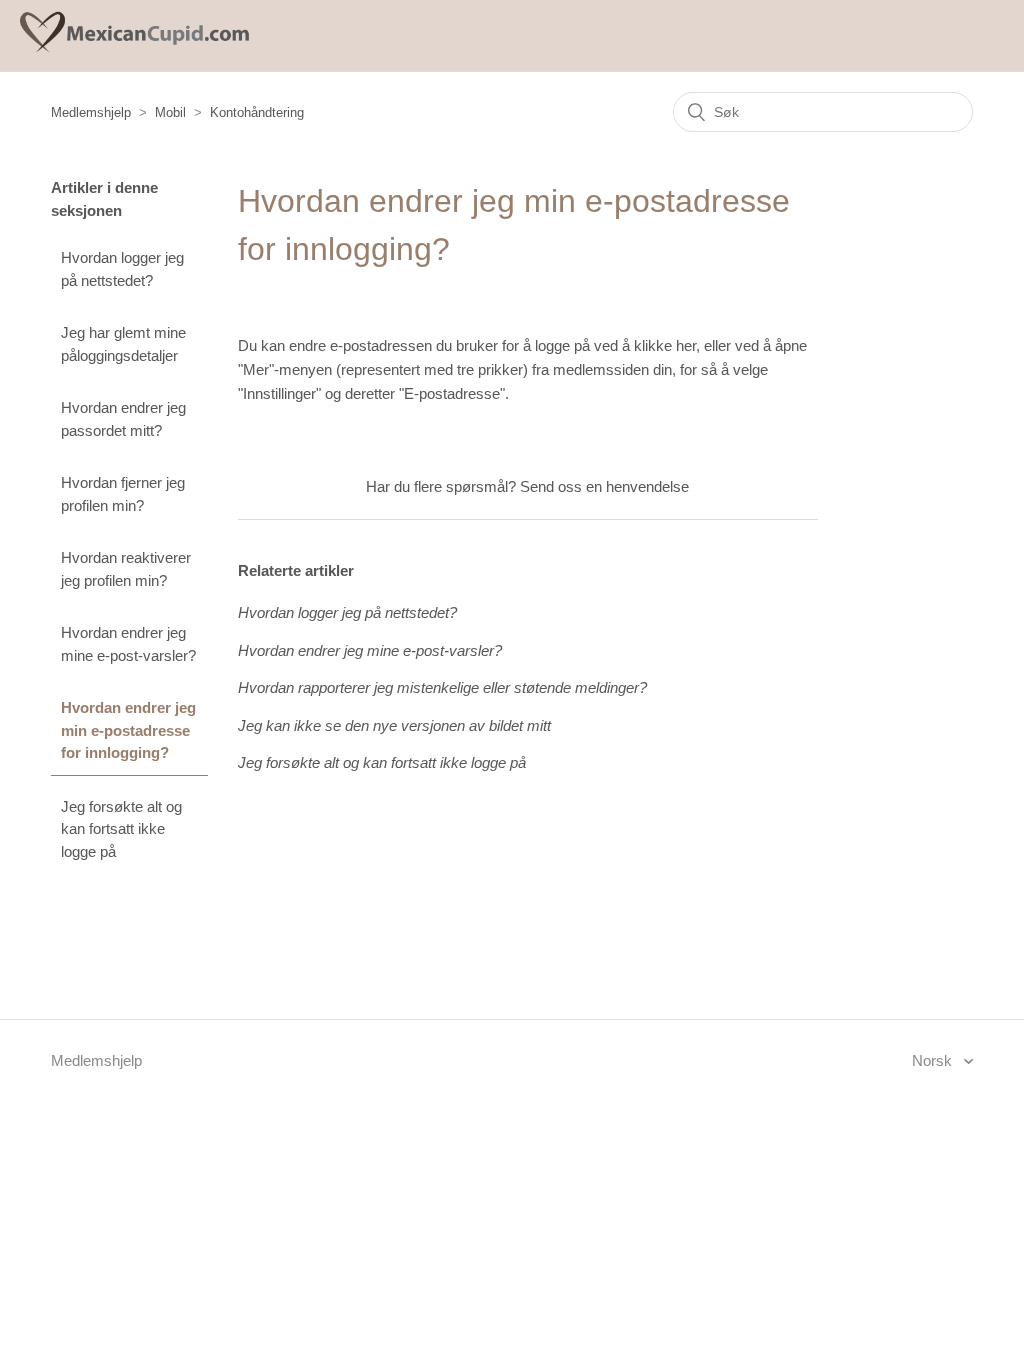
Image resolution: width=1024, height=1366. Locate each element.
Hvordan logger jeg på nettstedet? (122, 269)
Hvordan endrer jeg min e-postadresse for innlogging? (128, 730)
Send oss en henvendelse (604, 486)
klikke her (665, 345)
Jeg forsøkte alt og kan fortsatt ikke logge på (121, 829)
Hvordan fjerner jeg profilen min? (123, 494)
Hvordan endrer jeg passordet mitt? (123, 419)
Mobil (170, 112)
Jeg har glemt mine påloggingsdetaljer (123, 344)
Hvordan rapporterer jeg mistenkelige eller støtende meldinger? (442, 687)
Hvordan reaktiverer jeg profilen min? (126, 569)
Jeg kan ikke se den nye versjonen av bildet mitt (394, 725)
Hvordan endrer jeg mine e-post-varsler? (128, 644)
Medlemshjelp (91, 112)
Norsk (934, 1060)
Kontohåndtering (257, 112)
